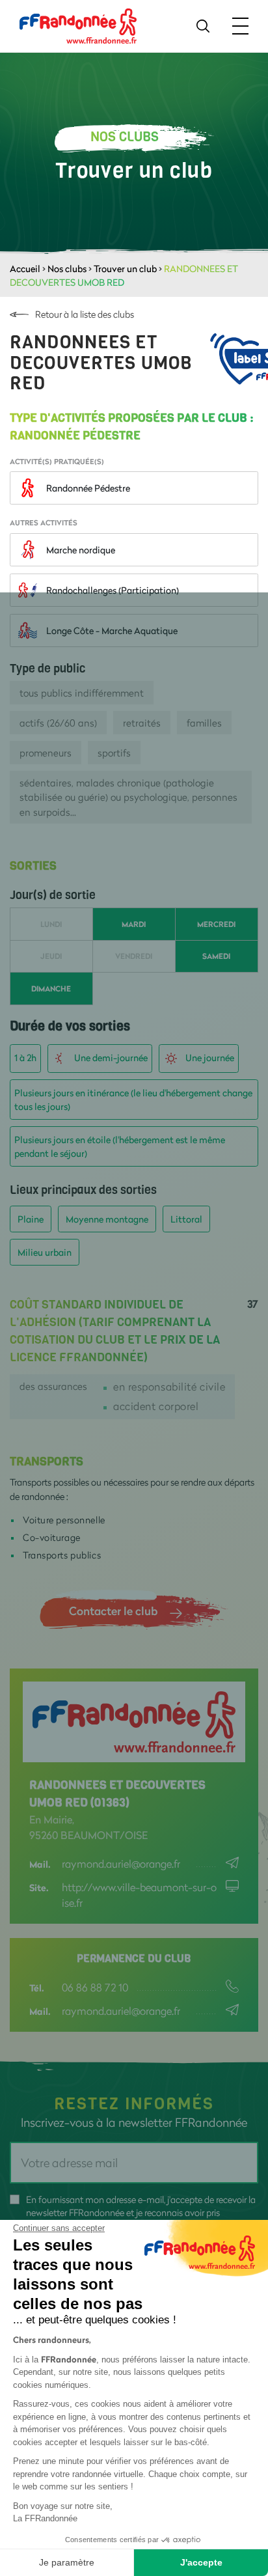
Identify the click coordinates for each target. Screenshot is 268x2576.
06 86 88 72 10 (95, 1987)
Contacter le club (113, 1611)
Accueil (25, 269)
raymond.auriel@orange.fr (121, 1863)
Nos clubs (67, 269)
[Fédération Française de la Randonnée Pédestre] (78, 25)
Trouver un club (125, 269)
